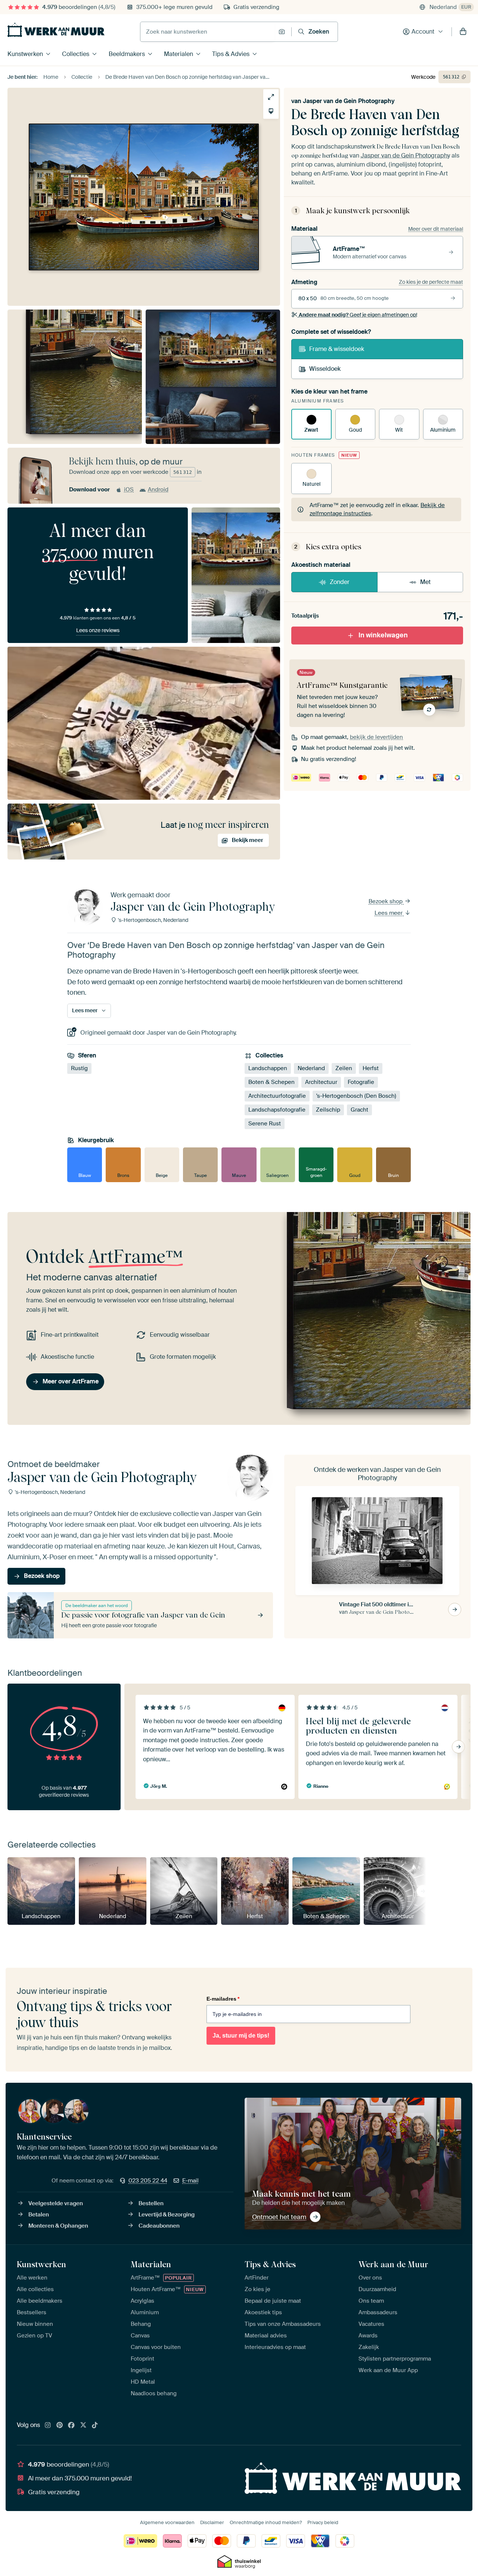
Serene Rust (265, 1124)
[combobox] (207, 32)
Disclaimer (212, 2522)
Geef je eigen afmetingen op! (358, 315)
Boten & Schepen (271, 1082)
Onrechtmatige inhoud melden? (266, 2522)
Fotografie (361, 1082)
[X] (83, 2426)
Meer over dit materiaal (436, 229)
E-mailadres (223, 1999)
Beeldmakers (127, 54)
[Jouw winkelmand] (463, 32)
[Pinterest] (60, 2426)
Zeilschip (328, 1110)
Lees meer (389, 913)
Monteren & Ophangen (58, 2226)
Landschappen (268, 1068)
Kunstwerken (25, 54)
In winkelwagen (383, 635)
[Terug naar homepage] (56, 30)
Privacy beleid (323, 2522)
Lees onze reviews (98, 630)
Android (158, 490)
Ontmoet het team (279, 2217)
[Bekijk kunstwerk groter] (271, 97)
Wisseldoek (325, 369)
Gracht (359, 1110)
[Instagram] (48, 2426)
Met (425, 582)
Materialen (179, 54)
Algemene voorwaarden (167, 2522)
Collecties (76, 54)
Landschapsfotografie (277, 1110)
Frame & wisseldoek (337, 349)
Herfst (371, 1068)
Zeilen (344, 1068)
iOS (129, 490)
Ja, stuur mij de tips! (241, 2036)
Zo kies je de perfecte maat (431, 282)
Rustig (79, 1068)
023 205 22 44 (148, 2181)
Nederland (311, 1068)
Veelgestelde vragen (56, 2203)
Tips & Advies (231, 54)
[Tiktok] (95, 2426)
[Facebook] (71, 2426)
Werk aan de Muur (393, 2264)
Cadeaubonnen (159, 2226)
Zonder (340, 582)
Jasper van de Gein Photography (349, 101)
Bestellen (151, 2203)
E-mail (190, 2181)
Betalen (39, 2215)
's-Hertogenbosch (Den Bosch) (356, 1096)
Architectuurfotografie (277, 1096)
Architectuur (321, 1082)
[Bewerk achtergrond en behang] (271, 111)
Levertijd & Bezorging (167, 2215)
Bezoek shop (386, 901)
